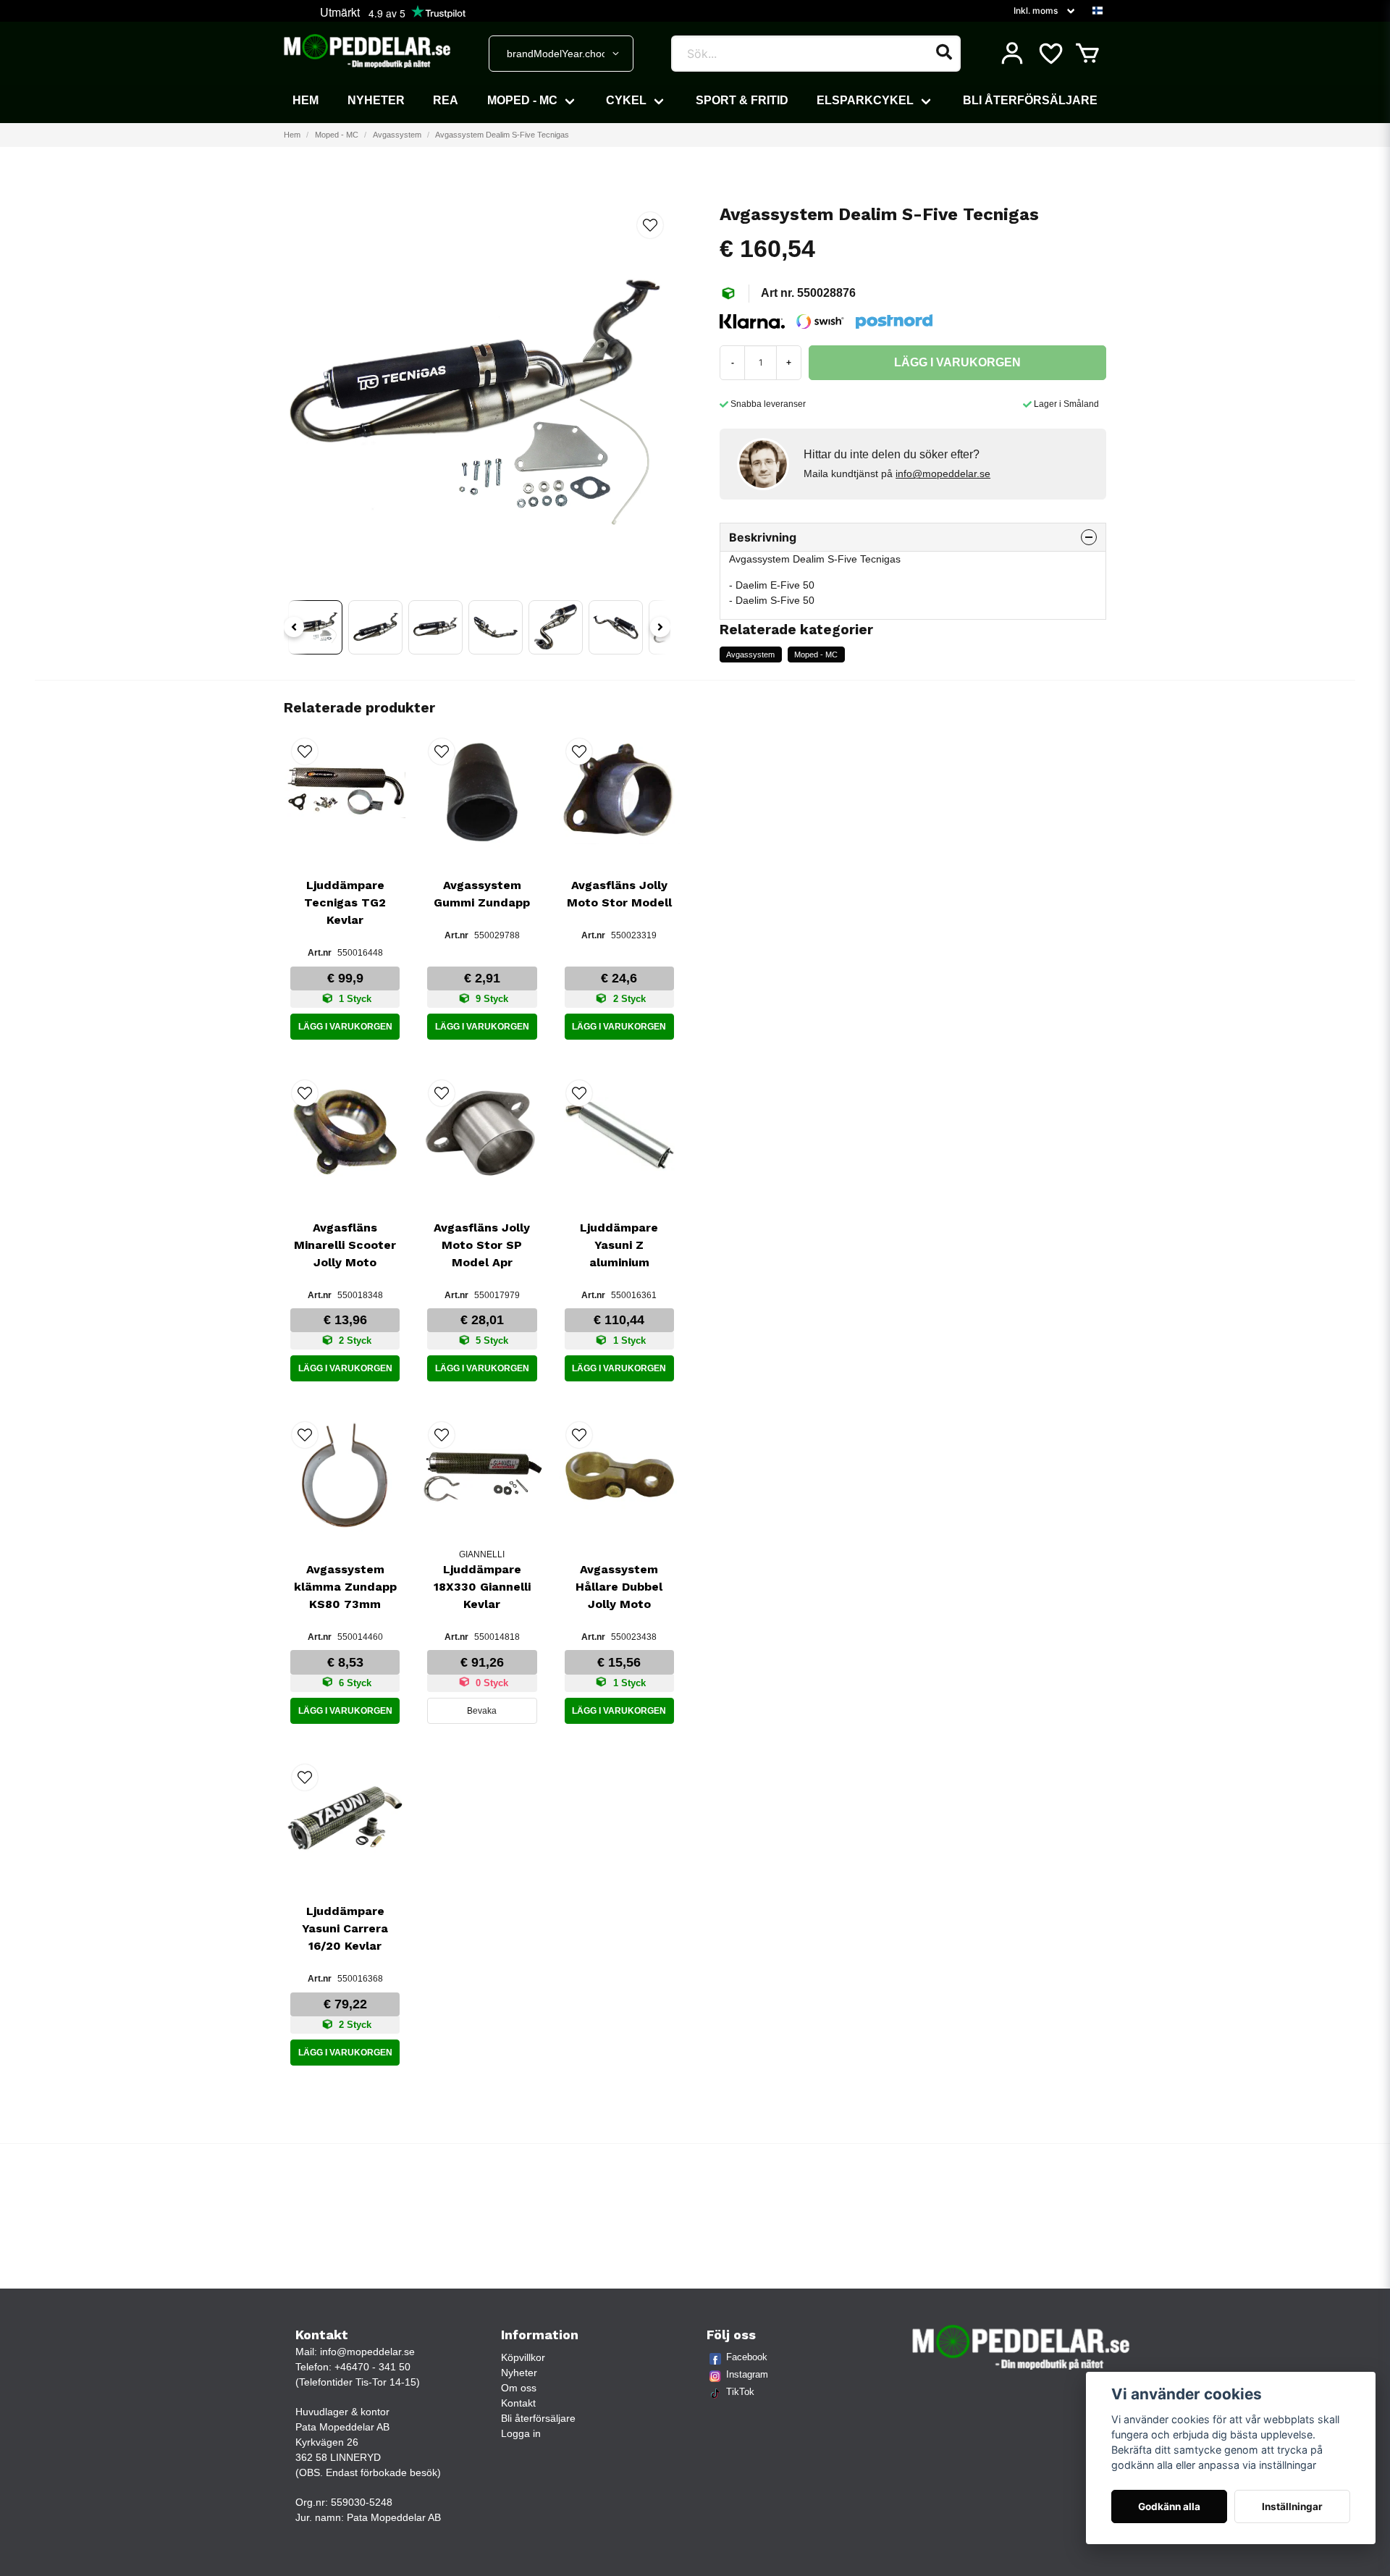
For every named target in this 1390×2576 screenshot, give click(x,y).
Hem (306, 100)
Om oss (519, 2388)
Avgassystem (397, 135)
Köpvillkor (523, 2357)
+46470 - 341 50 (372, 2367)
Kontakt (518, 2403)
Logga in (521, 2433)
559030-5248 (362, 2502)
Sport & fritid (742, 100)
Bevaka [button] (482, 1711)
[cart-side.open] (1087, 54)
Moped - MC (522, 100)
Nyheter (376, 100)
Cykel (626, 100)
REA (446, 100)
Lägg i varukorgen (345, 1027)
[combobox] (561, 54)
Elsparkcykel (865, 100)
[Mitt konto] (1012, 54)
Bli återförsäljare (1030, 100)
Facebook (747, 2357)
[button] (1098, 11)
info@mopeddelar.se (943, 473)
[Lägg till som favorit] (1050, 54)
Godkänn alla (1169, 2506)
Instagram (747, 2374)
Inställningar (1292, 2506)
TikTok (740, 2392)
